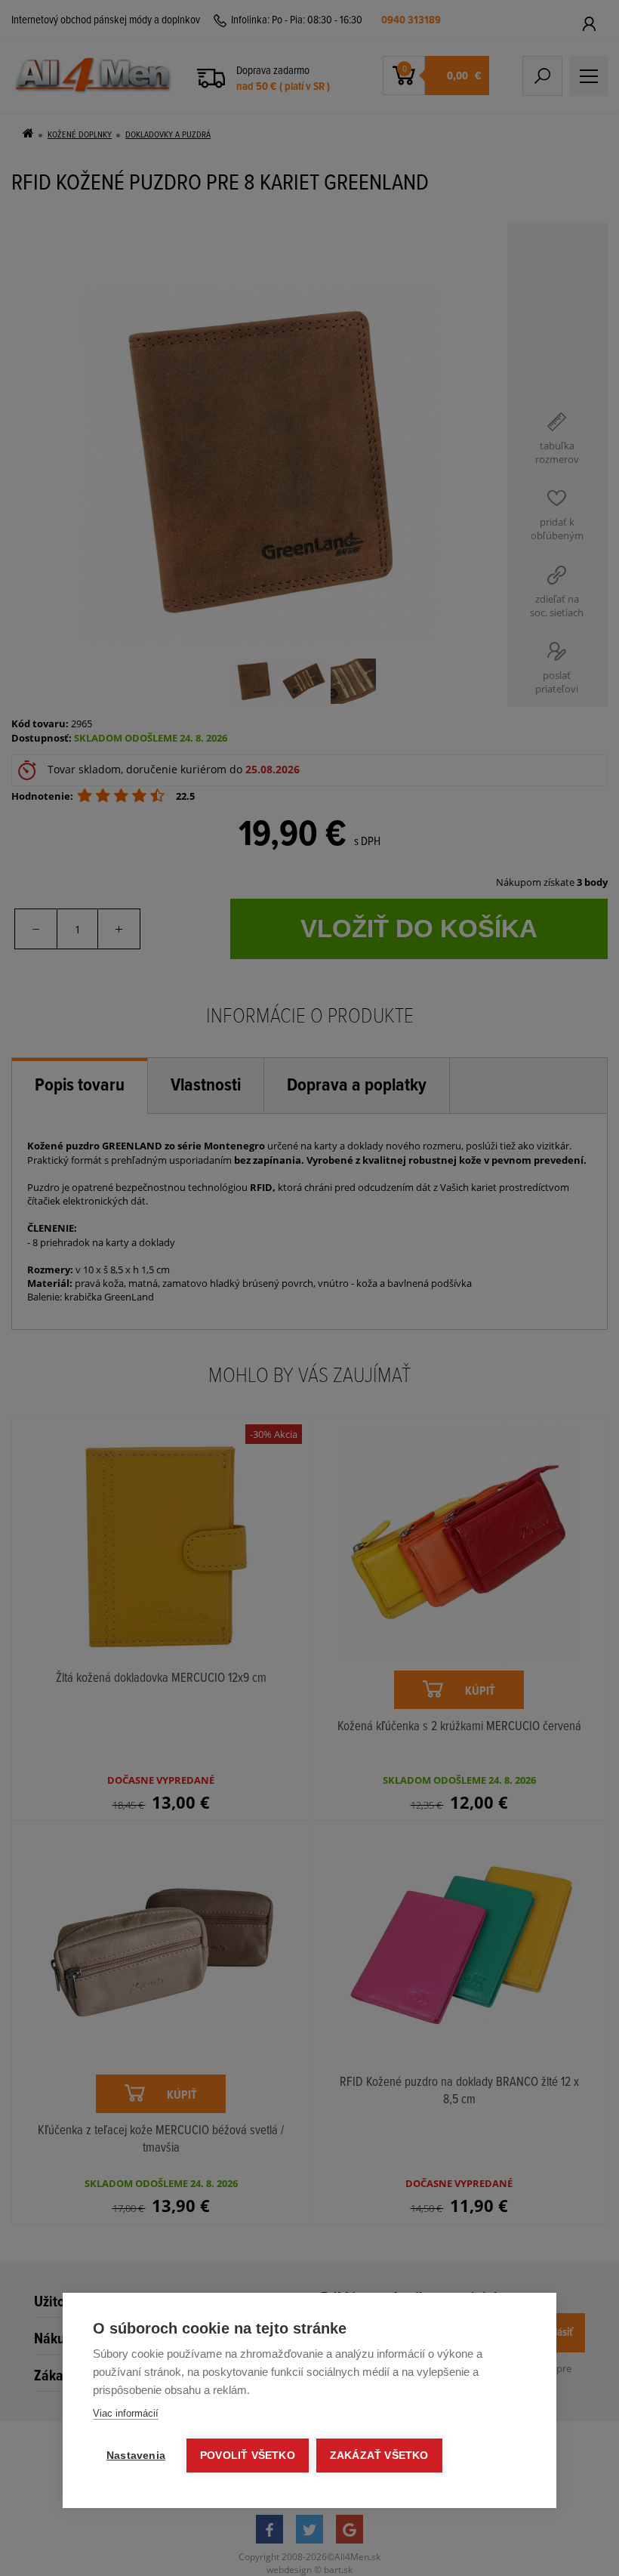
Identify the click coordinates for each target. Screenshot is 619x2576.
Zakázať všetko (379, 2456)
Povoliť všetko (248, 2456)
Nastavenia (136, 2456)
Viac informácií (126, 2413)
